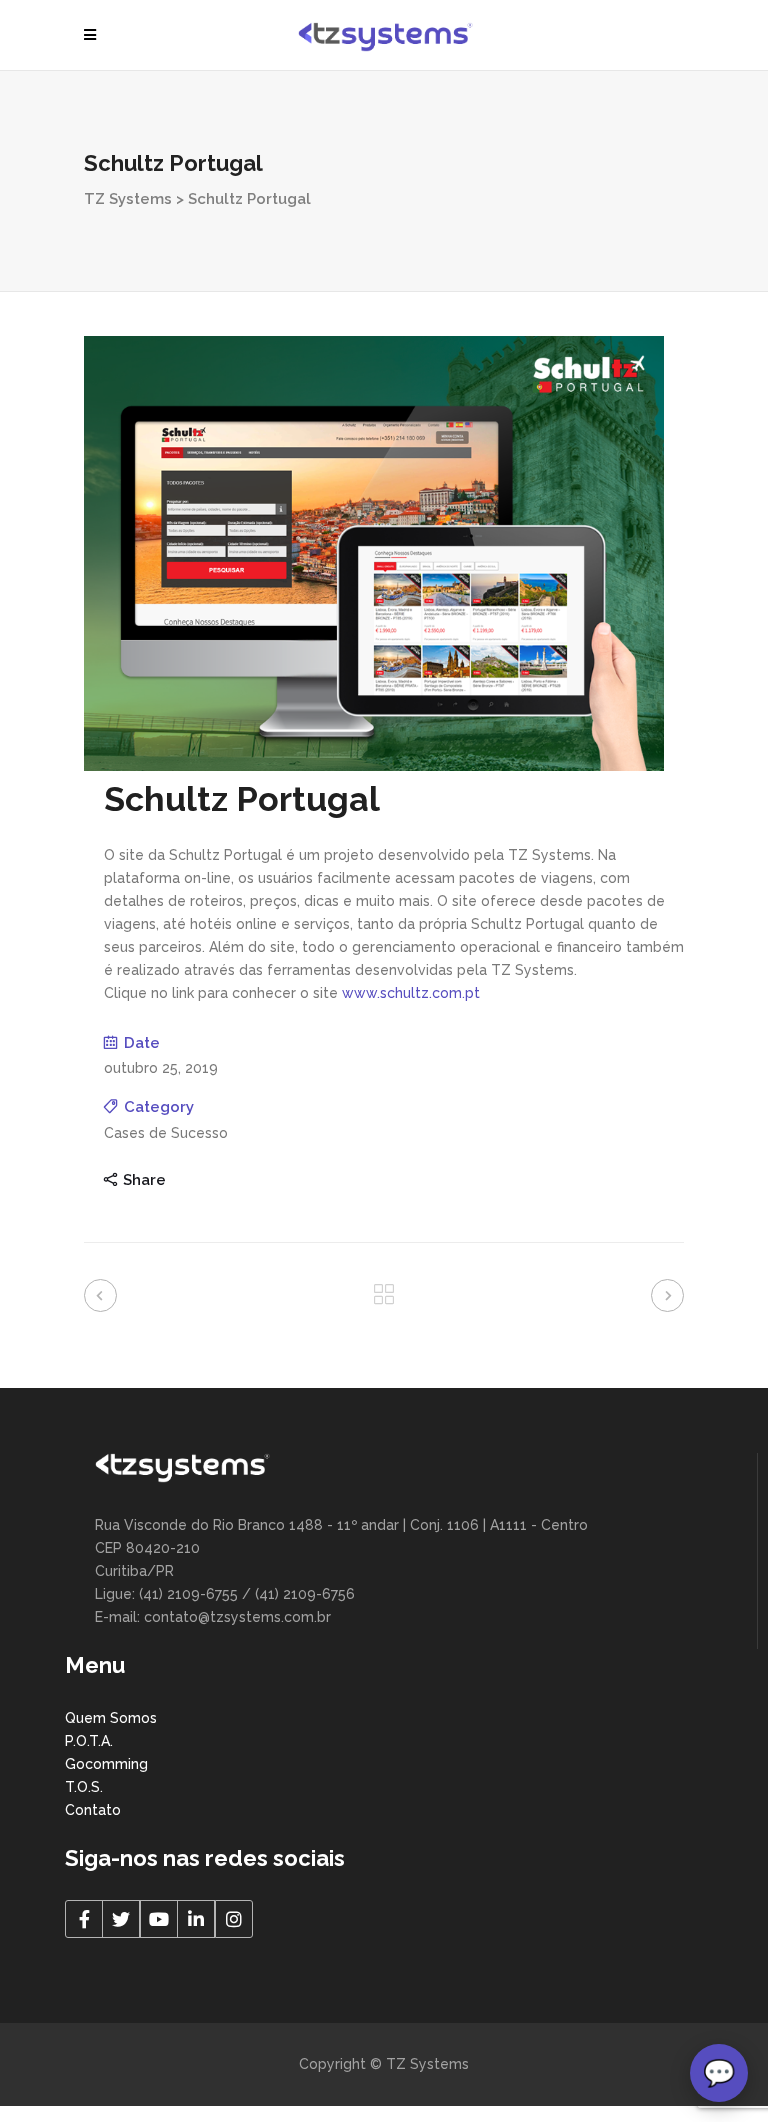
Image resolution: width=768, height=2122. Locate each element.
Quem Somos (111, 1718)
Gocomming (106, 1764)
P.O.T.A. (89, 1741)
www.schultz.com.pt (411, 993)
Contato (93, 1810)
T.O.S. (84, 1787)
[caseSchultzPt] (374, 766)
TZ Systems (128, 199)
